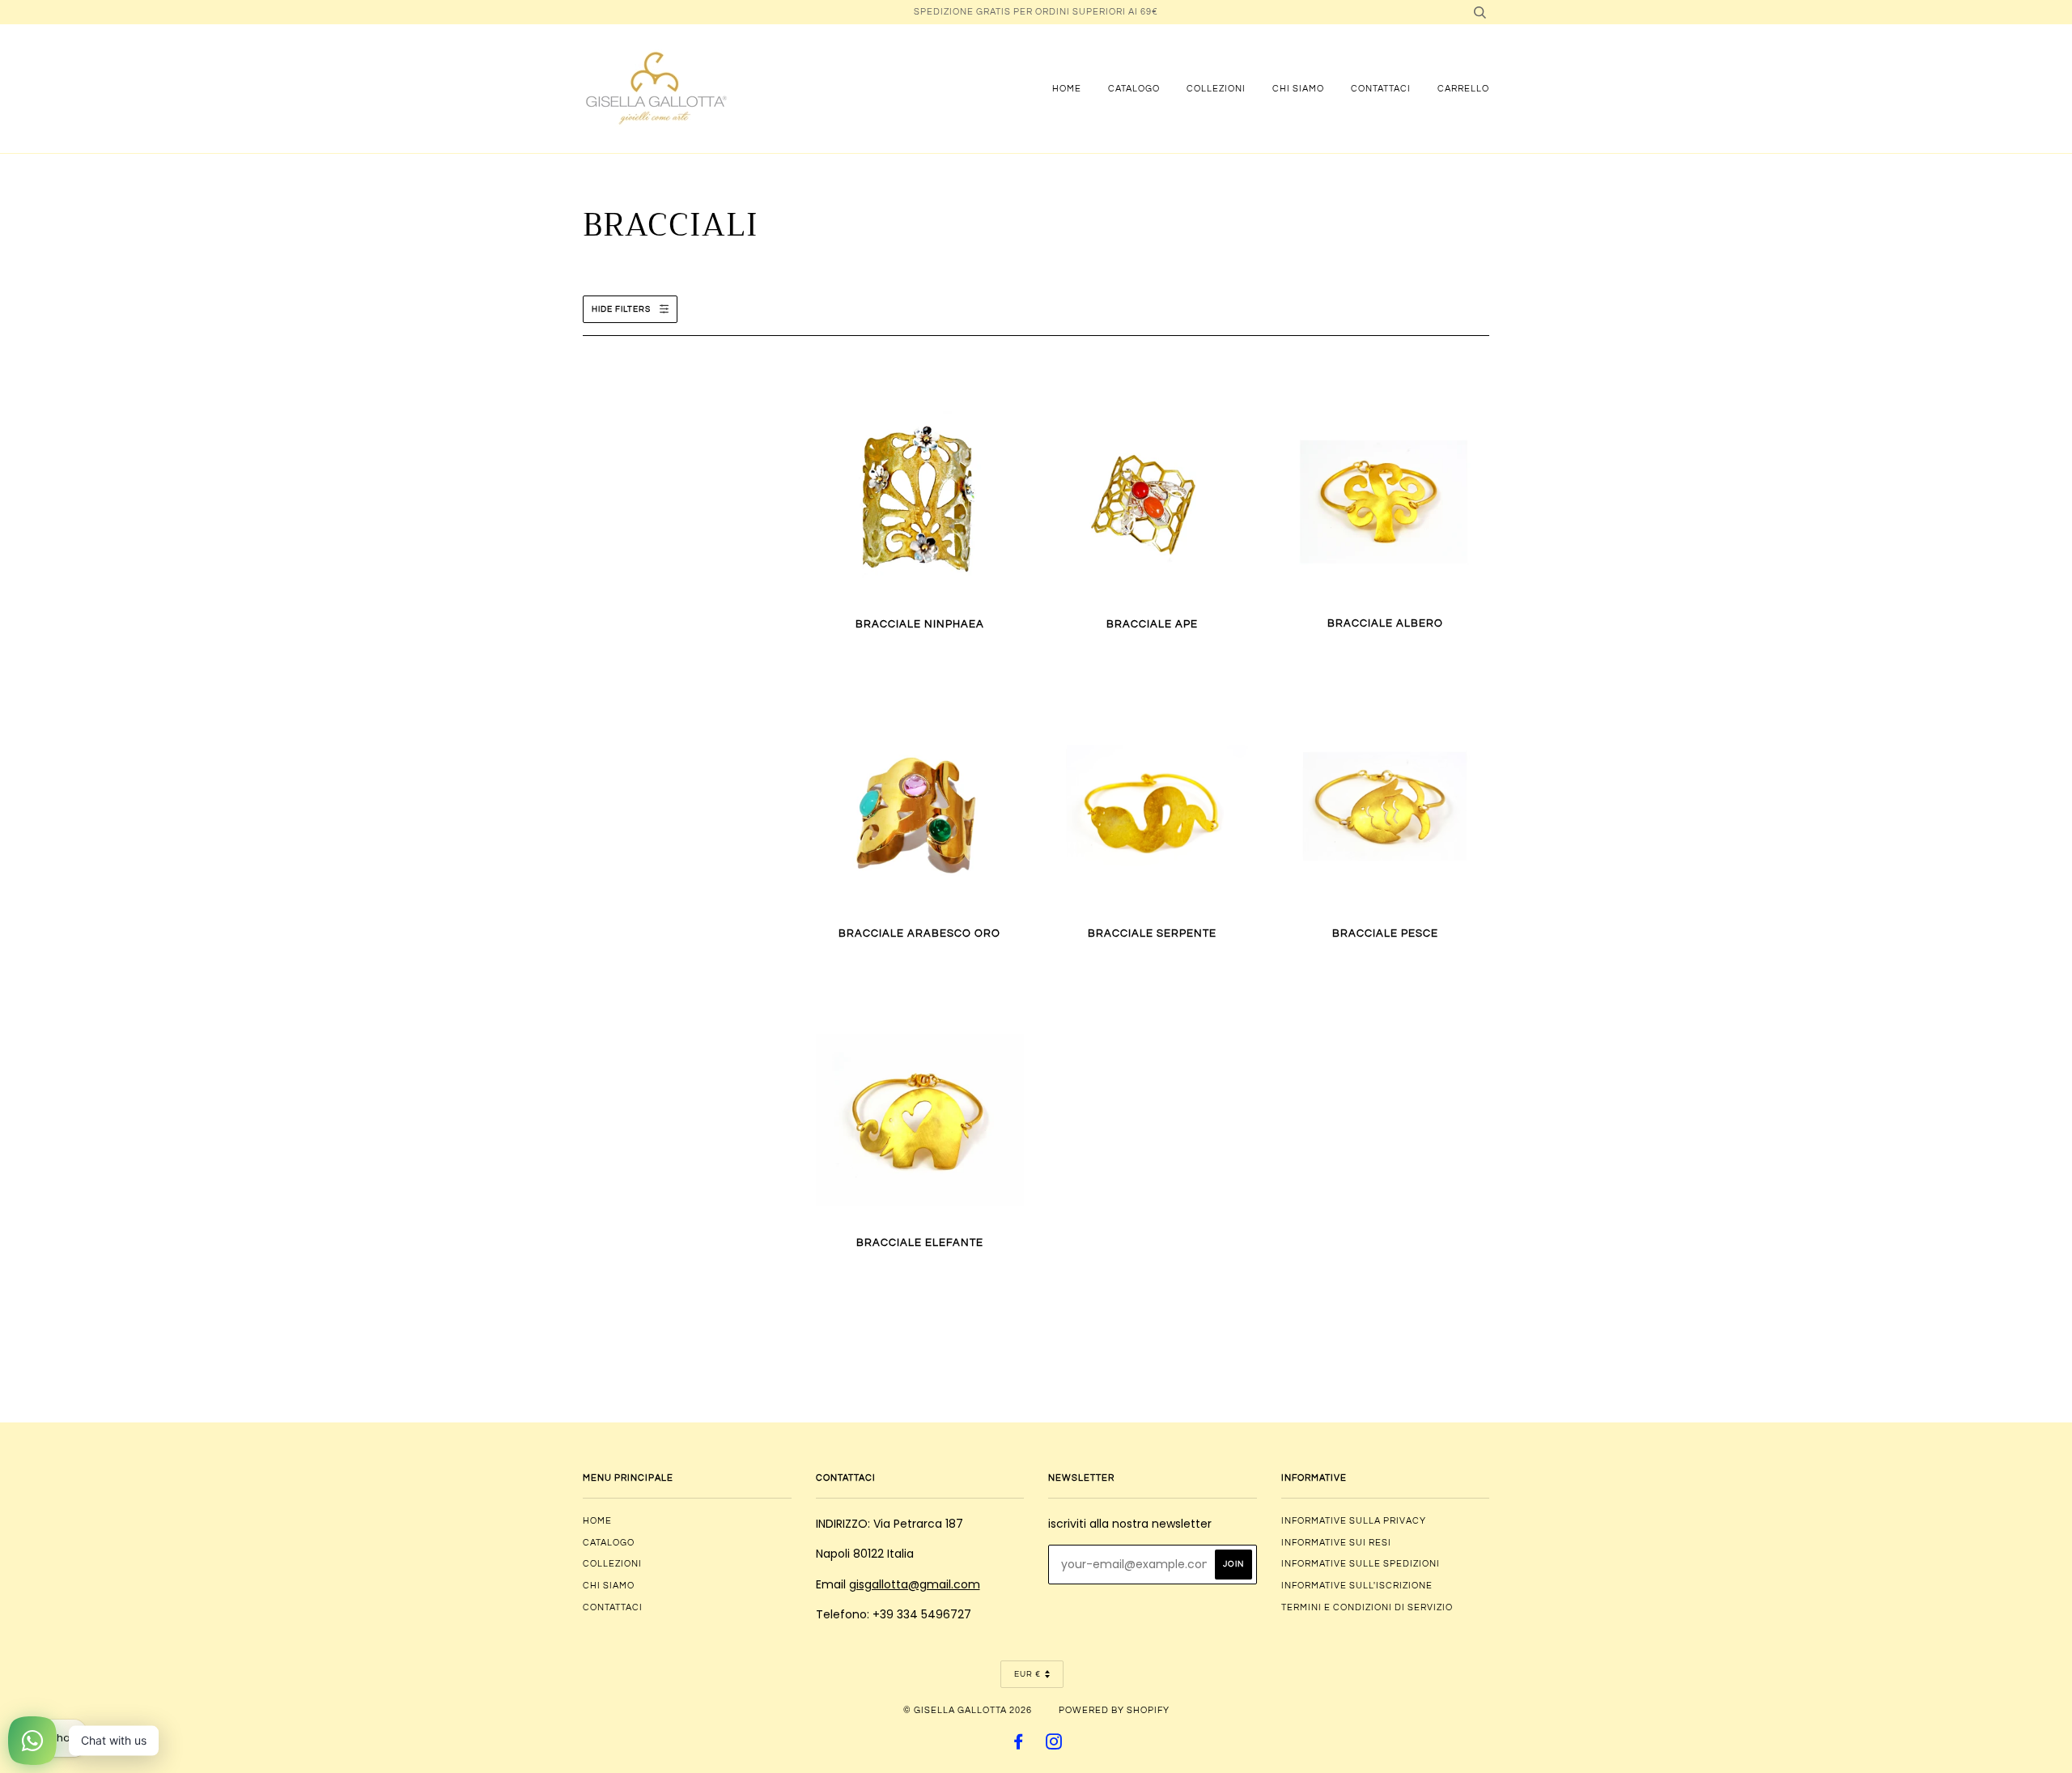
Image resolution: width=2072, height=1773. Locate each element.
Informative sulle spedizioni (1361, 1564)
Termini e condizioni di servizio (1367, 1607)
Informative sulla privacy (1354, 1521)
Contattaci (1381, 89)
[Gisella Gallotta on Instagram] (1054, 1745)
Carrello (1463, 89)
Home (1067, 89)
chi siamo (1298, 89)
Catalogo (1134, 89)
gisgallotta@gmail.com (915, 1584)
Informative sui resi (1336, 1543)
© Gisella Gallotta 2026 (968, 1710)
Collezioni (1216, 89)
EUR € (1028, 1674)
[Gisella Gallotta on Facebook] (1019, 1745)
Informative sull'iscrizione (1357, 1586)
